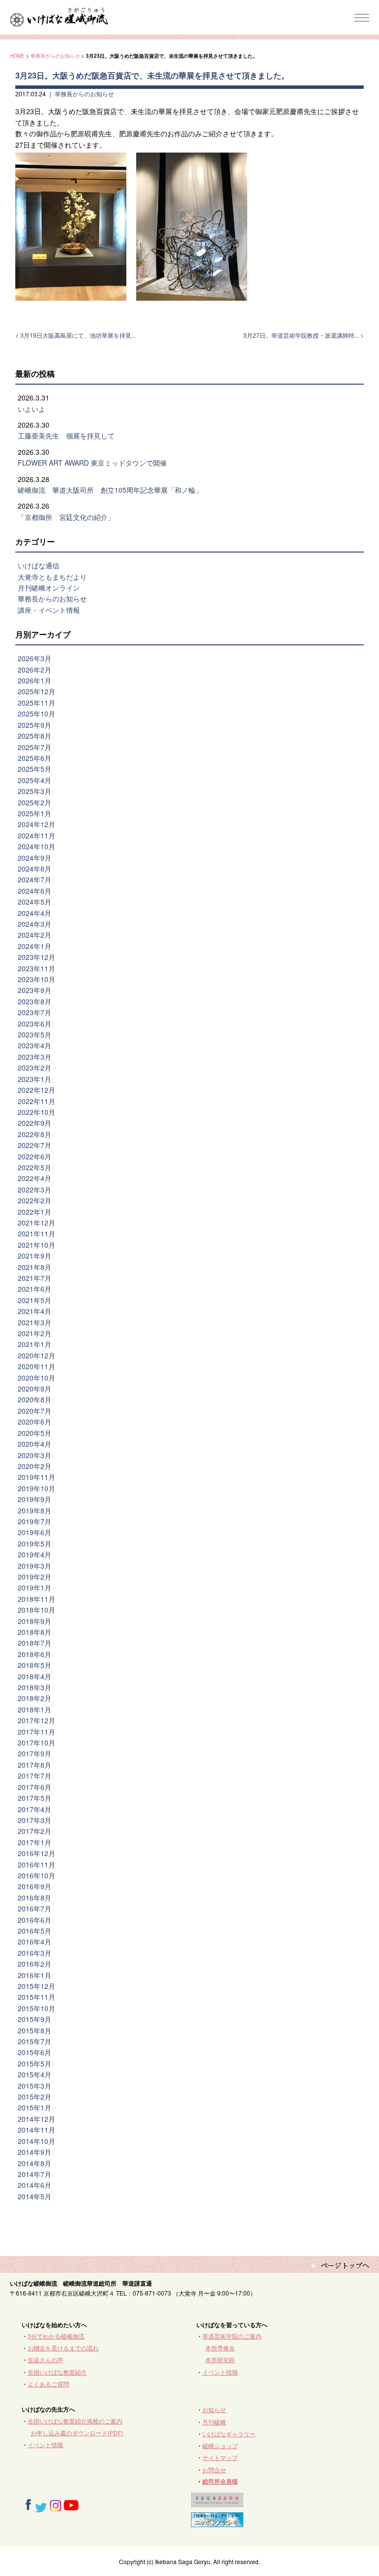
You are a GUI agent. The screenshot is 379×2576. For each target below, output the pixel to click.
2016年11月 (37, 1864)
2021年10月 (37, 1245)
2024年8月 (35, 869)
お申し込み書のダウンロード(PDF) (77, 2433)
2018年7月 (35, 1643)
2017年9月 (35, 1753)
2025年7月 (35, 747)
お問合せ (214, 2470)
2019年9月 (35, 1499)
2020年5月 (35, 1433)
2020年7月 (35, 1411)
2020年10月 (37, 1378)
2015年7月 (35, 2041)
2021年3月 (35, 1322)
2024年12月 (37, 824)
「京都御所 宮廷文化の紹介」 (66, 517)
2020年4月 (35, 1444)
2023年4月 (35, 1045)
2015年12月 (37, 1986)
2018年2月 (35, 1698)
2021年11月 (37, 1233)
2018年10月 (37, 1610)
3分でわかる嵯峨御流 (56, 2336)
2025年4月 (35, 780)
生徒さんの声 (45, 2359)
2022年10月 (37, 1112)
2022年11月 (37, 1101)
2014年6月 (35, 2185)
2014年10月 (37, 2141)
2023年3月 (35, 1057)
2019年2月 (35, 1577)
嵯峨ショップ (220, 2445)
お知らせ (214, 2409)
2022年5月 (35, 1167)
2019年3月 (35, 1566)
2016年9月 (35, 1886)
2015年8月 (35, 2030)
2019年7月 (35, 1521)
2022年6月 (35, 1156)
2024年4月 (35, 913)
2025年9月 (35, 725)
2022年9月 (35, 1123)
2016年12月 (37, 1853)
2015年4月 (35, 2074)
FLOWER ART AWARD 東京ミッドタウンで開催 (92, 463)
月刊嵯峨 (214, 2422)
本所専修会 (220, 2348)
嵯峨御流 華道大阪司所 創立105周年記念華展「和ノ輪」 (110, 490)
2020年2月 (35, 1466)
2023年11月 (37, 968)
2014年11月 (37, 2130)
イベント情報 (220, 2372)
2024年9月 (35, 858)
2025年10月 (37, 713)
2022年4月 (35, 1178)
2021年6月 (35, 1289)
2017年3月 (35, 1820)
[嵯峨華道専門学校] (217, 2503)
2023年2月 (35, 1068)
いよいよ (32, 409)
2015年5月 (35, 2063)
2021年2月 (35, 1333)
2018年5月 (35, 1665)
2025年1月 (35, 813)
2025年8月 (35, 736)
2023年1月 (35, 1079)
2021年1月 (35, 1344)
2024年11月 (37, 835)
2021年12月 (37, 1223)
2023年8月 (35, 1001)
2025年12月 (37, 691)
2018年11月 (37, 1599)
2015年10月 (37, 2008)
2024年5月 (35, 902)
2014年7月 (35, 2174)
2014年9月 (35, 2152)
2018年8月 (35, 1632)
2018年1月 (35, 1709)
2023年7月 (35, 1012)
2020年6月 (35, 1422)
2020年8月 (35, 1399)
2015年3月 (35, 2086)
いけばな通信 (38, 565)
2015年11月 (37, 1997)
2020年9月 (35, 1388)
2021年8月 (35, 1267)
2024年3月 (35, 924)
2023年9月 (35, 990)
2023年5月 (35, 1034)
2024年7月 (35, 879)
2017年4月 (35, 1809)
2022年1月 (35, 1212)
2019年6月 (35, 1532)
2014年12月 (37, 2119)
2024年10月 (37, 846)
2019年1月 (35, 1587)
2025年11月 (37, 703)
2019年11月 (37, 1477)
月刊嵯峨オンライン (49, 588)
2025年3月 (35, 791)
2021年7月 (35, 1278)
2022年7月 (35, 1145)
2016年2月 (35, 1964)
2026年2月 (35, 670)
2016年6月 (35, 1920)
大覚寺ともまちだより (52, 577)
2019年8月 (35, 1510)
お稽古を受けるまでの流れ (63, 2348)
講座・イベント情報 (49, 610)
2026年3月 (35, 658)
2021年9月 (35, 1256)
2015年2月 (35, 2097)
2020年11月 (37, 1366)
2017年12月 (37, 1720)
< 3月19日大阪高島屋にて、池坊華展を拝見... (76, 335)
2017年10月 (37, 1743)
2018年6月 (35, 1654)
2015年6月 (35, 2052)
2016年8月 (35, 1898)
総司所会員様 (220, 2481)
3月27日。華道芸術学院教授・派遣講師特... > (303, 335)
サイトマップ (220, 2457)
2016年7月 (35, 1908)
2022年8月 (35, 1134)
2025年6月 (35, 758)
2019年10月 (37, 1488)
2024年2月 (35, 935)
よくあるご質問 (48, 2384)
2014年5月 (35, 2196)
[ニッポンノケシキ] (217, 2522)
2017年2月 (35, 1831)
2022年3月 (35, 1189)
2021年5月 (35, 1300)
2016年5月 (35, 1931)
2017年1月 (35, 1842)
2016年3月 (35, 1953)
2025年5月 (35, 769)
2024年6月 (35, 891)
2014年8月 (35, 2163)
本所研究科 (220, 2359)
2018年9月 (35, 1621)
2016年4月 (35, 1942)
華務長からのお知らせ (55, 56)
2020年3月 (35, 1455)
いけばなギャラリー (229, 2434)
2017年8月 (35, 1765)
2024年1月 (35, 946)
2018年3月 (35, 1687)
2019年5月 (35, 1544)
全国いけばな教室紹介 (57, 2372)
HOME (17, 56)
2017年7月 (35, 1776)
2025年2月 (35, 802)
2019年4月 (35, 1554)
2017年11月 (37, 1732)
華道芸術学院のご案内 (232, 2336)
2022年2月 (35, 1200)
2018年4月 (35, 1676)
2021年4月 (35, 1311)
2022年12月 (37, 1090)
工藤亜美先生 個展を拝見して (66, 436)
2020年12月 (37, 1355)
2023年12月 (37, 957)
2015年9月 (35, 2019)
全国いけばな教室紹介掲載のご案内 (75, 2421)
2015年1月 (35, 2107)
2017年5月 (35, 1798)
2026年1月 (35, 680)
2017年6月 (35, 1787)
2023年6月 (35, 1024)
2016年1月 (35, 1975)
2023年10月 (37, 979)
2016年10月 (37, 1875)
